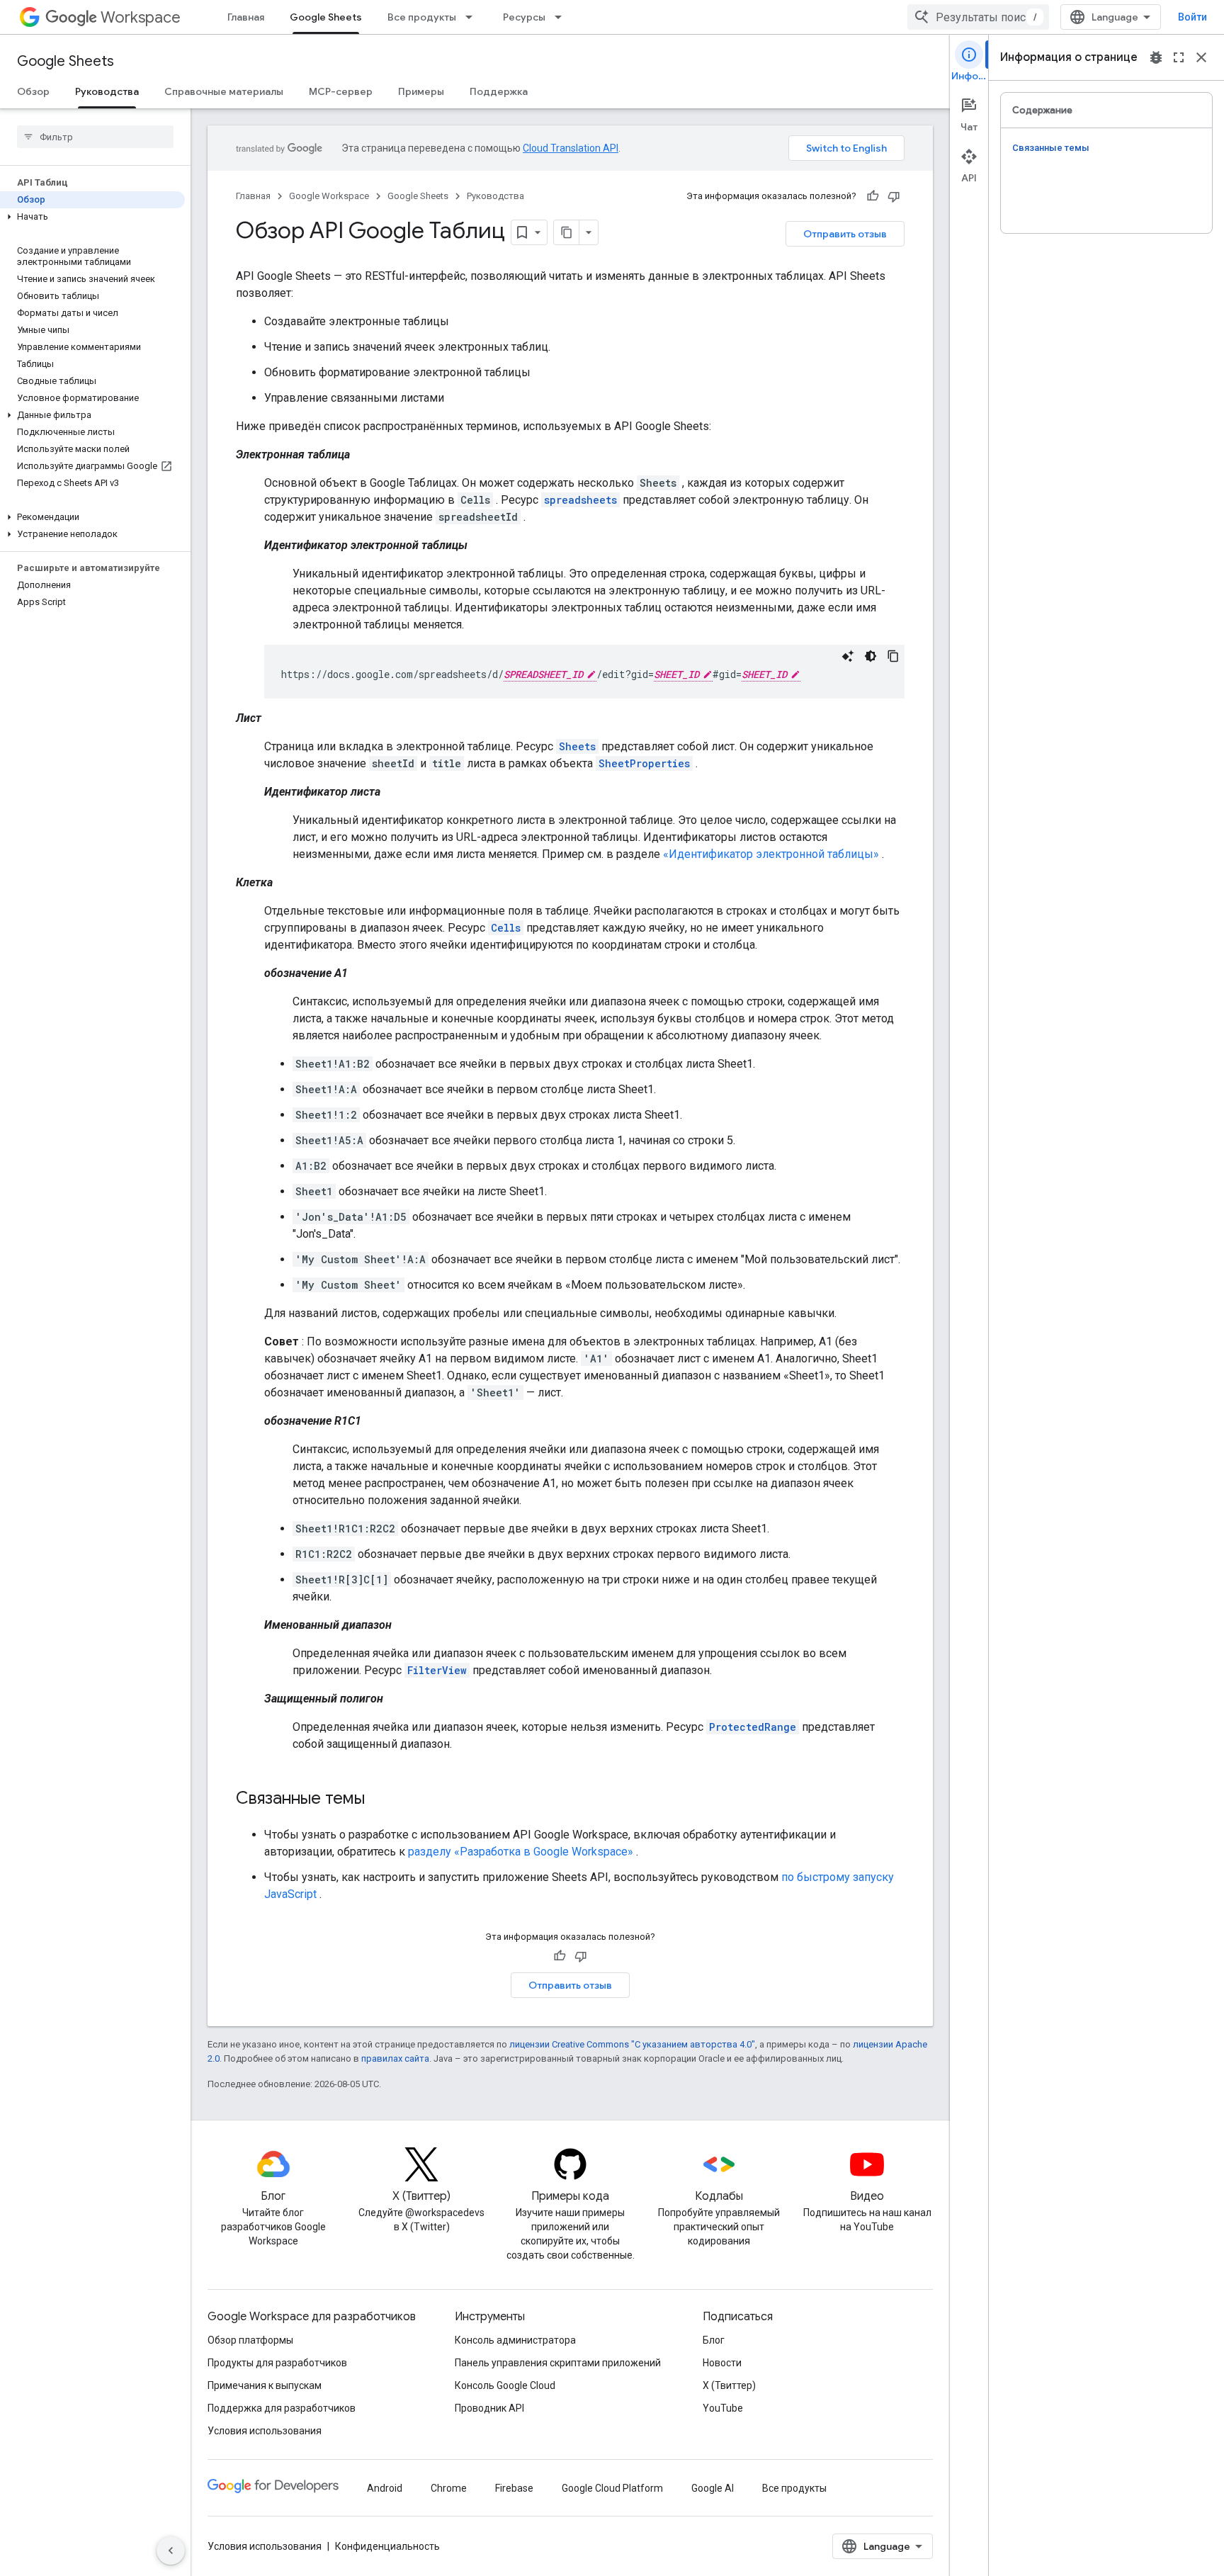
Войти (1192, 17)
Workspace (141, 17)
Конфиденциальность (387, 2546)
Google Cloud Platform (612, 2488)
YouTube (723, 2408)
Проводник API (489, 2408)
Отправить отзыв (845, 234)
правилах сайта (395, 2058)
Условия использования (265, 2431)
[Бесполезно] (894, 196)
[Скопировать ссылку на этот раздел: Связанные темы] (379, 1800)
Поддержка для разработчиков (282, 2408)
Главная (246, 17)
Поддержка (499, 91)
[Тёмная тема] (871, 656)
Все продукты (422, 17)
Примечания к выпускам (265, 2385)
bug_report (1156, 57)
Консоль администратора (515, 2340)
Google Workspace (329, 196)
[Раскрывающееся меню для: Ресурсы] (562, 17)
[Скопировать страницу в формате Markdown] (567, 232)
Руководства (107, 91)
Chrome (449, 2488)
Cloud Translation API (571, 148)
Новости (722, 2363)
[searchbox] (95, 137)
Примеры (421, 91)
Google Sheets (326, 17)
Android (385, 2488)
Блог (714, 2340)
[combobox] (978, 17)
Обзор (33, 91)
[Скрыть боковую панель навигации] (171, 2550)
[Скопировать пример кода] (893, 656)
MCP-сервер (341, 91)
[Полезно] (873, 196)
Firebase (514, 2488)
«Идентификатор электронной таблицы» (771, 854)
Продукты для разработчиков (277, 2363)
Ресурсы (524, 17)
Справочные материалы (224, 91)
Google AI (713, 2488)
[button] (92, 217)
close (1201, 57)
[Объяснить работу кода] (848, 656)
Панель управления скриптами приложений (558, 2363)
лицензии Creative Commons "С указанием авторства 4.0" (632, 2044)
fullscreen (1179, 57)
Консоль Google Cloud (505, 2385)
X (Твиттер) (729, 2385)
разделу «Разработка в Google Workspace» (521, 1852)
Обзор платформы (250, 2340)
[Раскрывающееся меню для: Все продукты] (473, 17)
